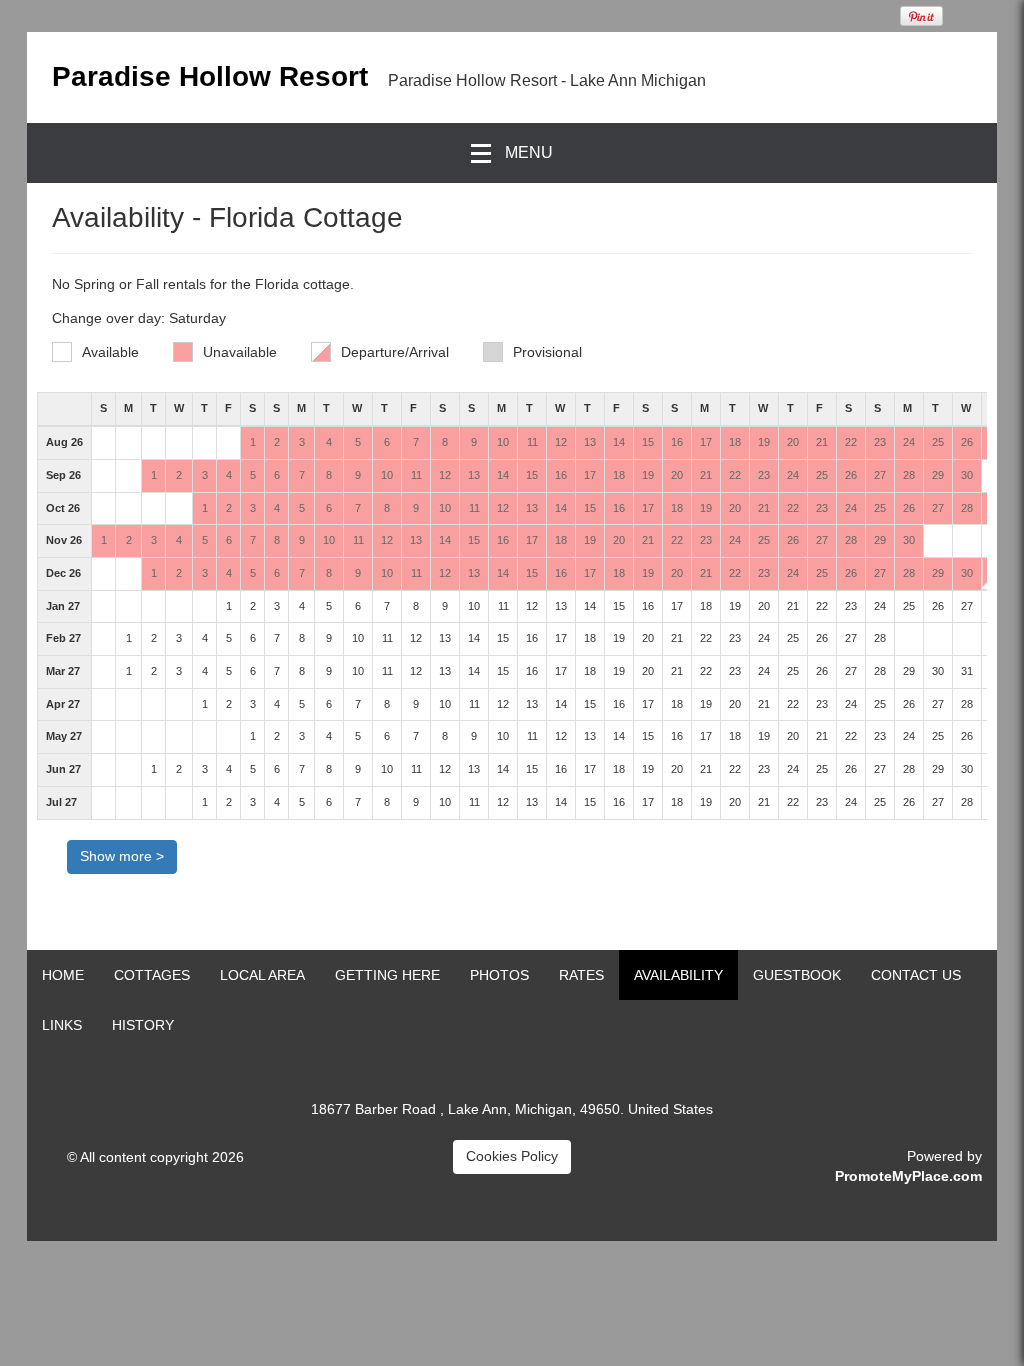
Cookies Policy (512, 1156)
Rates (581, 975)
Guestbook (797, 975)
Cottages (152, 975)
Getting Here (387, 975)
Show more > (122, 856)
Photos (499, 975)
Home (63, 975)
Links (62, 1025)
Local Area (262, 975)
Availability (678, 975)
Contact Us (916, 975)
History (143, 1025)
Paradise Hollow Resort (210, 76)
